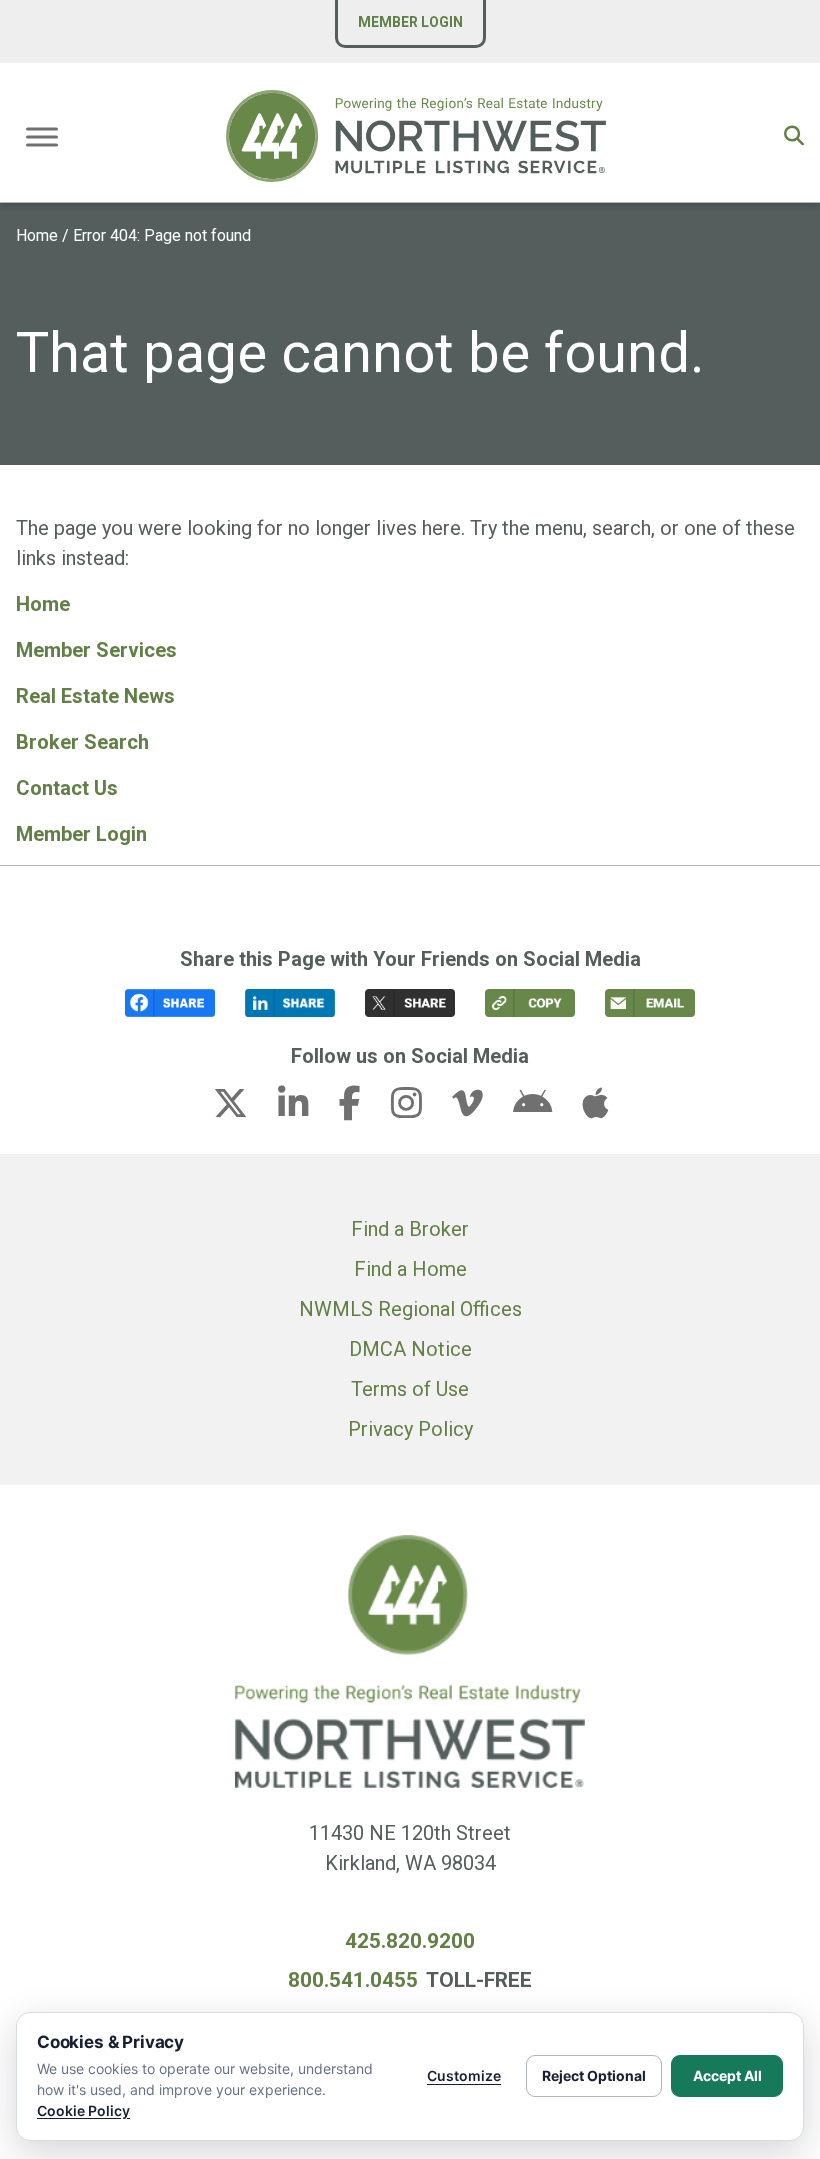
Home (37, 235)
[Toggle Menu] (42, 136)
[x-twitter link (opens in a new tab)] (243, 1109)
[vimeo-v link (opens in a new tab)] (480, 1109)
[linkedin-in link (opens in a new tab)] (306, 1109)
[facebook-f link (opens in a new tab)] (362, 1109)
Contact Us (67, 788)
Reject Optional (594, 2075)
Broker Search (82, 742)
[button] (794, 136)
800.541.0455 (353, 1980)
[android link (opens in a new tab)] (545, 1109)
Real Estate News (95, 696)
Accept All (727, 2075)
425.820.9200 (410, 1941)
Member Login (410, 22)
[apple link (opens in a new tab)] (595, 1109)
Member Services (96, 650)
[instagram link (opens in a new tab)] (419, 1109)
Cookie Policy (83, 2110)
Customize (464, 2075)
